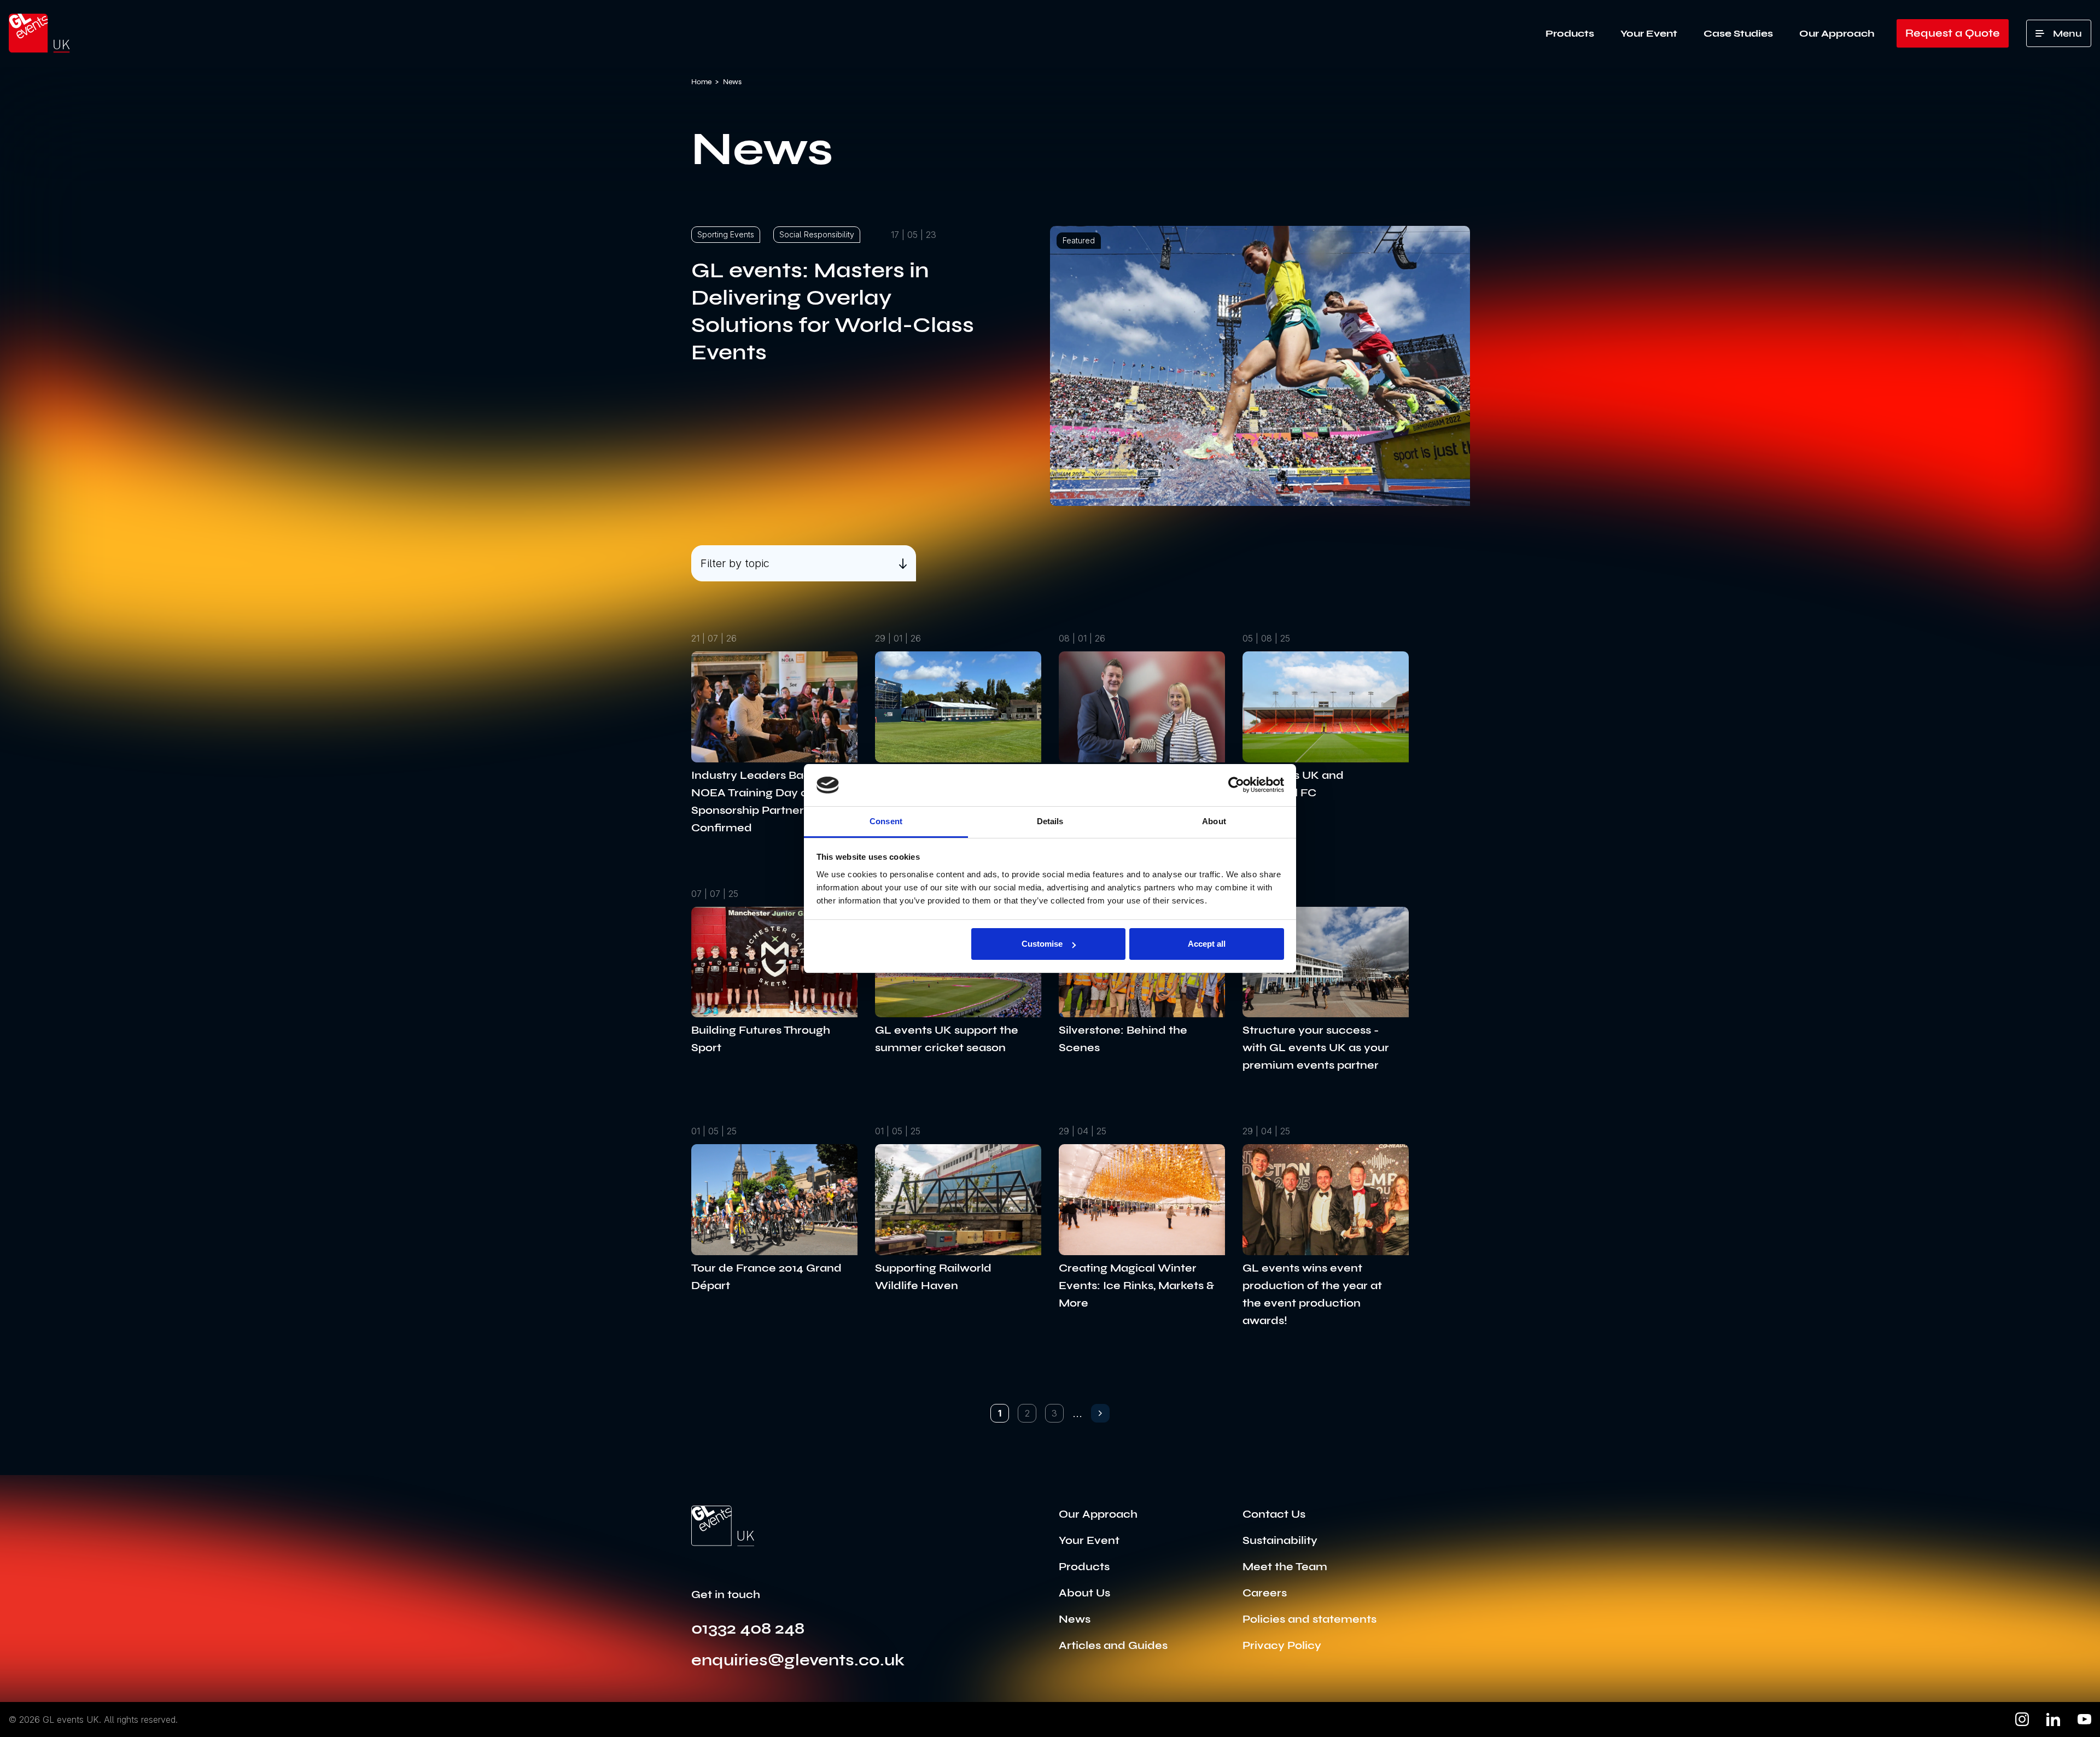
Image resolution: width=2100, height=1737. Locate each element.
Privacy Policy (1282, 1645)
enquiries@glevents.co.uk (798, 1660)
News (1075, 1619)
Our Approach (1837, 33)
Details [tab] (1050, 821)
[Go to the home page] (723, 1526)
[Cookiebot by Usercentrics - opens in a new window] (1236, 785)
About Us (1084, 1593)
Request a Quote (1953, 33)
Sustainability (1280, 1540)
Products (1570, 33)
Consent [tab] (886, 821)
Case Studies (1738, 33)
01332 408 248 (748, 1628)
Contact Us (1274, 1514)
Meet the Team (1285, 1567)
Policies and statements (1309, 1619)
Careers (1265, 1593)
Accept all (1207, 944)
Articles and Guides (1113, 1645)
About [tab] (1214, 821)
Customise (1042, 944)
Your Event (1649, 33)
